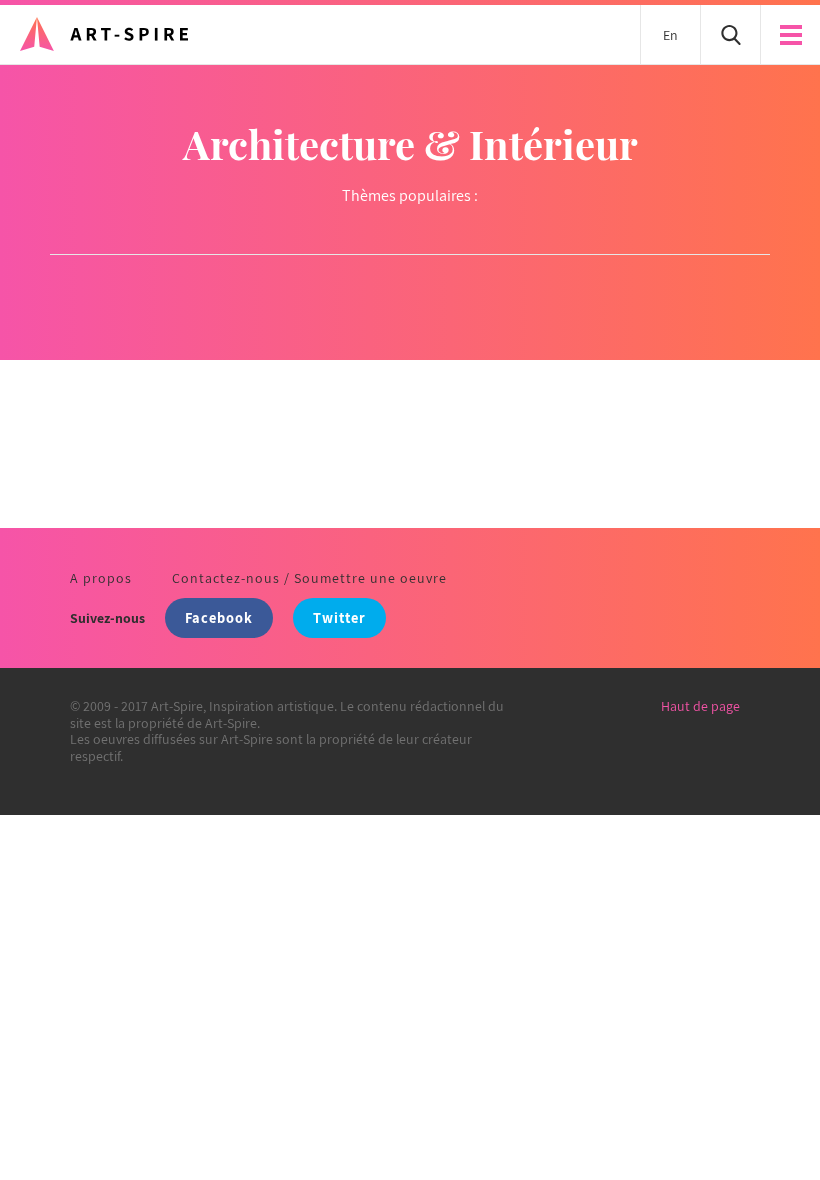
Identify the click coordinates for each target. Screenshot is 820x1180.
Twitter (339, 617)
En (670, 35)
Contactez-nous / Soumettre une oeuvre (309, 578)
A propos (101, 578)
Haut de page (700, 706)
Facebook (219, 617)
